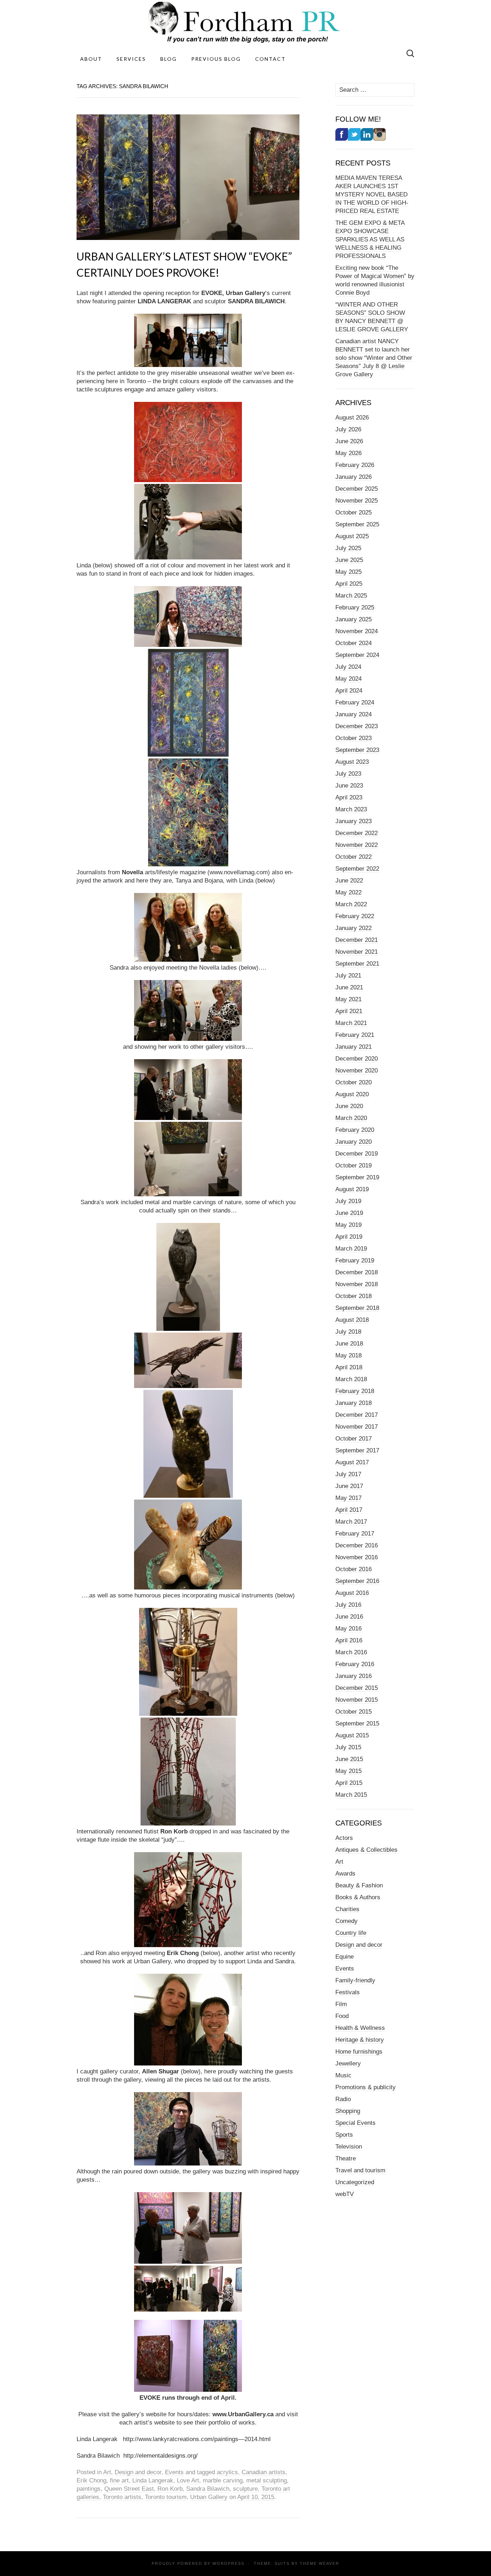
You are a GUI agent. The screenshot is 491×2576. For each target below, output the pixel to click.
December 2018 (357, 1272)
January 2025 (354, 619)
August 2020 (352, 1094)
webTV (345, 2194)
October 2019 (354, 1165)
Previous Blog (216, 59)
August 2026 (352, 418)
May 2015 (348, 1771)
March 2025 (351, 596)
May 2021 (348, 999)
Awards (345, 1874)
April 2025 (349, 584)
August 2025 (352, 536)
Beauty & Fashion (359, 1885)
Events (174, 2472)
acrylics (227, 2472)
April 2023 (349, 797)
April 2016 (349, 1640)
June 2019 (349, 1213)
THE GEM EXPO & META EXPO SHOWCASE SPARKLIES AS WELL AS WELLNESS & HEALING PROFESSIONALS (370, 239)
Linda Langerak (153, 2480)
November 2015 (357, 1700)
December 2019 (357, 1154)
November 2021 (357, 952)
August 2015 (352, 1735)
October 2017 (354, 1439)
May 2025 (348, 572)
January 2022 (354, 928)
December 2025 (357, 489)
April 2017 (349, 1510)
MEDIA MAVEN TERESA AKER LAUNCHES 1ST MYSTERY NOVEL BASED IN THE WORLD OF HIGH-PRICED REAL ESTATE (372, 194)
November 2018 (357, 1284)
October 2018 (354, 1296)
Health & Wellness (360, 2028)
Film (341, 2004)
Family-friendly (355, 1980)
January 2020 (354, 1142)
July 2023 (348, 774)
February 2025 (355, 607)
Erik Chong (91, 2480)
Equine (345, 1957)
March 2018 (351, 1379)
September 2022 (357, 869)
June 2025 (349, 560)
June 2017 (349, 1486)
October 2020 (354, 1082)
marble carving (223, 2480)
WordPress (228, 2563)
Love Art (188, 2480)
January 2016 (354, 1676)
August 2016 (352, 1593)
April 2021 (349, 1011)
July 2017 (348, 1474)
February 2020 (355, 1130)
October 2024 (354, 643)
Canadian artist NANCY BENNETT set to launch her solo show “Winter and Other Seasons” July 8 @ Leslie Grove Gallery (374, 358)
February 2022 (355, 916)
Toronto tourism (166, 2497)
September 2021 (357, 964)
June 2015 (349, 1759)
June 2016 (349, 1617)
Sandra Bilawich (208, 2489)
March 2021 (351, 1023)
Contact (270, 59)
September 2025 (357, 524)
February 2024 (355, 702)
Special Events (355, 2123)
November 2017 (357, 1427)
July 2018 (348, 1332)
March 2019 (351, 1249)
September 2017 (357, 1450)
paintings (89, 2489)
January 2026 (354, 477)
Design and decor (138, 2472)
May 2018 (348, 1355)
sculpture (245, 2489)
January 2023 (354, 821)
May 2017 (348, 1498)
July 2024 (348, 667)
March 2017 (351, 1522)
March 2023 (351, 809)
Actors (344, 1838)
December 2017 (357, 1415)
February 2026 (355, 465)
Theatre (346, 2158)
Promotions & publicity (366, 2087)
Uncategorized (355, 2182)
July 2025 (348, 548)
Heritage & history (360, 2040)
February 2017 (355, 1534)
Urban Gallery (209, 2497)
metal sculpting (267, 2480)
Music (343, 2075)
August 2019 (352, 1189)
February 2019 (355, 1260)
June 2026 (349, 441)
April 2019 (349, 1237)
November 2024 (357, 631)
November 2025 (357, 501)
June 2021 (349, 987)
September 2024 (357, 655)
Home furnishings (359, 2052)
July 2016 (348, 1605)
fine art (119, 2480)
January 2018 (354, 1403)
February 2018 (355, 1391)
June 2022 (349, 881)
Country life (351, 1933)
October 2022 (354, 857)
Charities (347, 1909)
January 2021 (354, 1047)
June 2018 (349, 1344)
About (91, 59)
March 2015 (351, 1795)
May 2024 (348, 679)
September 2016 (357, 1581)
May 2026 (348, 453)
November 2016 (357, 1557)
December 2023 (357, 726)
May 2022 (348, 892)
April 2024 (349, 691)
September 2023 (357, 750)
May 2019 (348, 1225)
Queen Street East (129, 2489)
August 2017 (352, 1462)
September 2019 (357, 1177)
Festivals (348, 1992)
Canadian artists (263, 2472)
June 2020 (349, 1106)
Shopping (348, 2111)
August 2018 (352, 1320)
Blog (169, 59)
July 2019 (348, 1201)
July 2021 (348, 976)
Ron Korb (170, 2489)
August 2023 (352, 762)
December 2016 (357, 1545)
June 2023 (349, 786)
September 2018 (357, 1308)
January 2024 (354, 714)
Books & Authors (358, 1897)
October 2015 (354, 1712)
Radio (343, 2099)
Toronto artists (122, 2497)
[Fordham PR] (245, 22)
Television (349, 2147)
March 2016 (351, 1652)
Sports (344, 2135)
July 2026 (348, 429)
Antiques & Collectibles (366, 1850)
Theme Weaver (320, 2563)
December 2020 (357, 1059)
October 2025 (354, 513)
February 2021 (355, 1035)
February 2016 (355, 1664)
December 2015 (357, 1688)
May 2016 (348, 1629)
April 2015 (349, 1783)
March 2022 (351, 904)
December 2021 (357, 940)
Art (107, 2472)
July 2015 (348, 1747)
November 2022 (357, 845)
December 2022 (357, 833)
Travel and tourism (360, 2170)
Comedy (347, 1921)
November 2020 (357, 1071)
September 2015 (357, 1724)
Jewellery (348, 2063)
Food (342, 2016)
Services (131, 59)
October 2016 (354, 1569)
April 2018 (349, 1367)
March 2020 (351, 1118)
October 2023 (354, 738)
